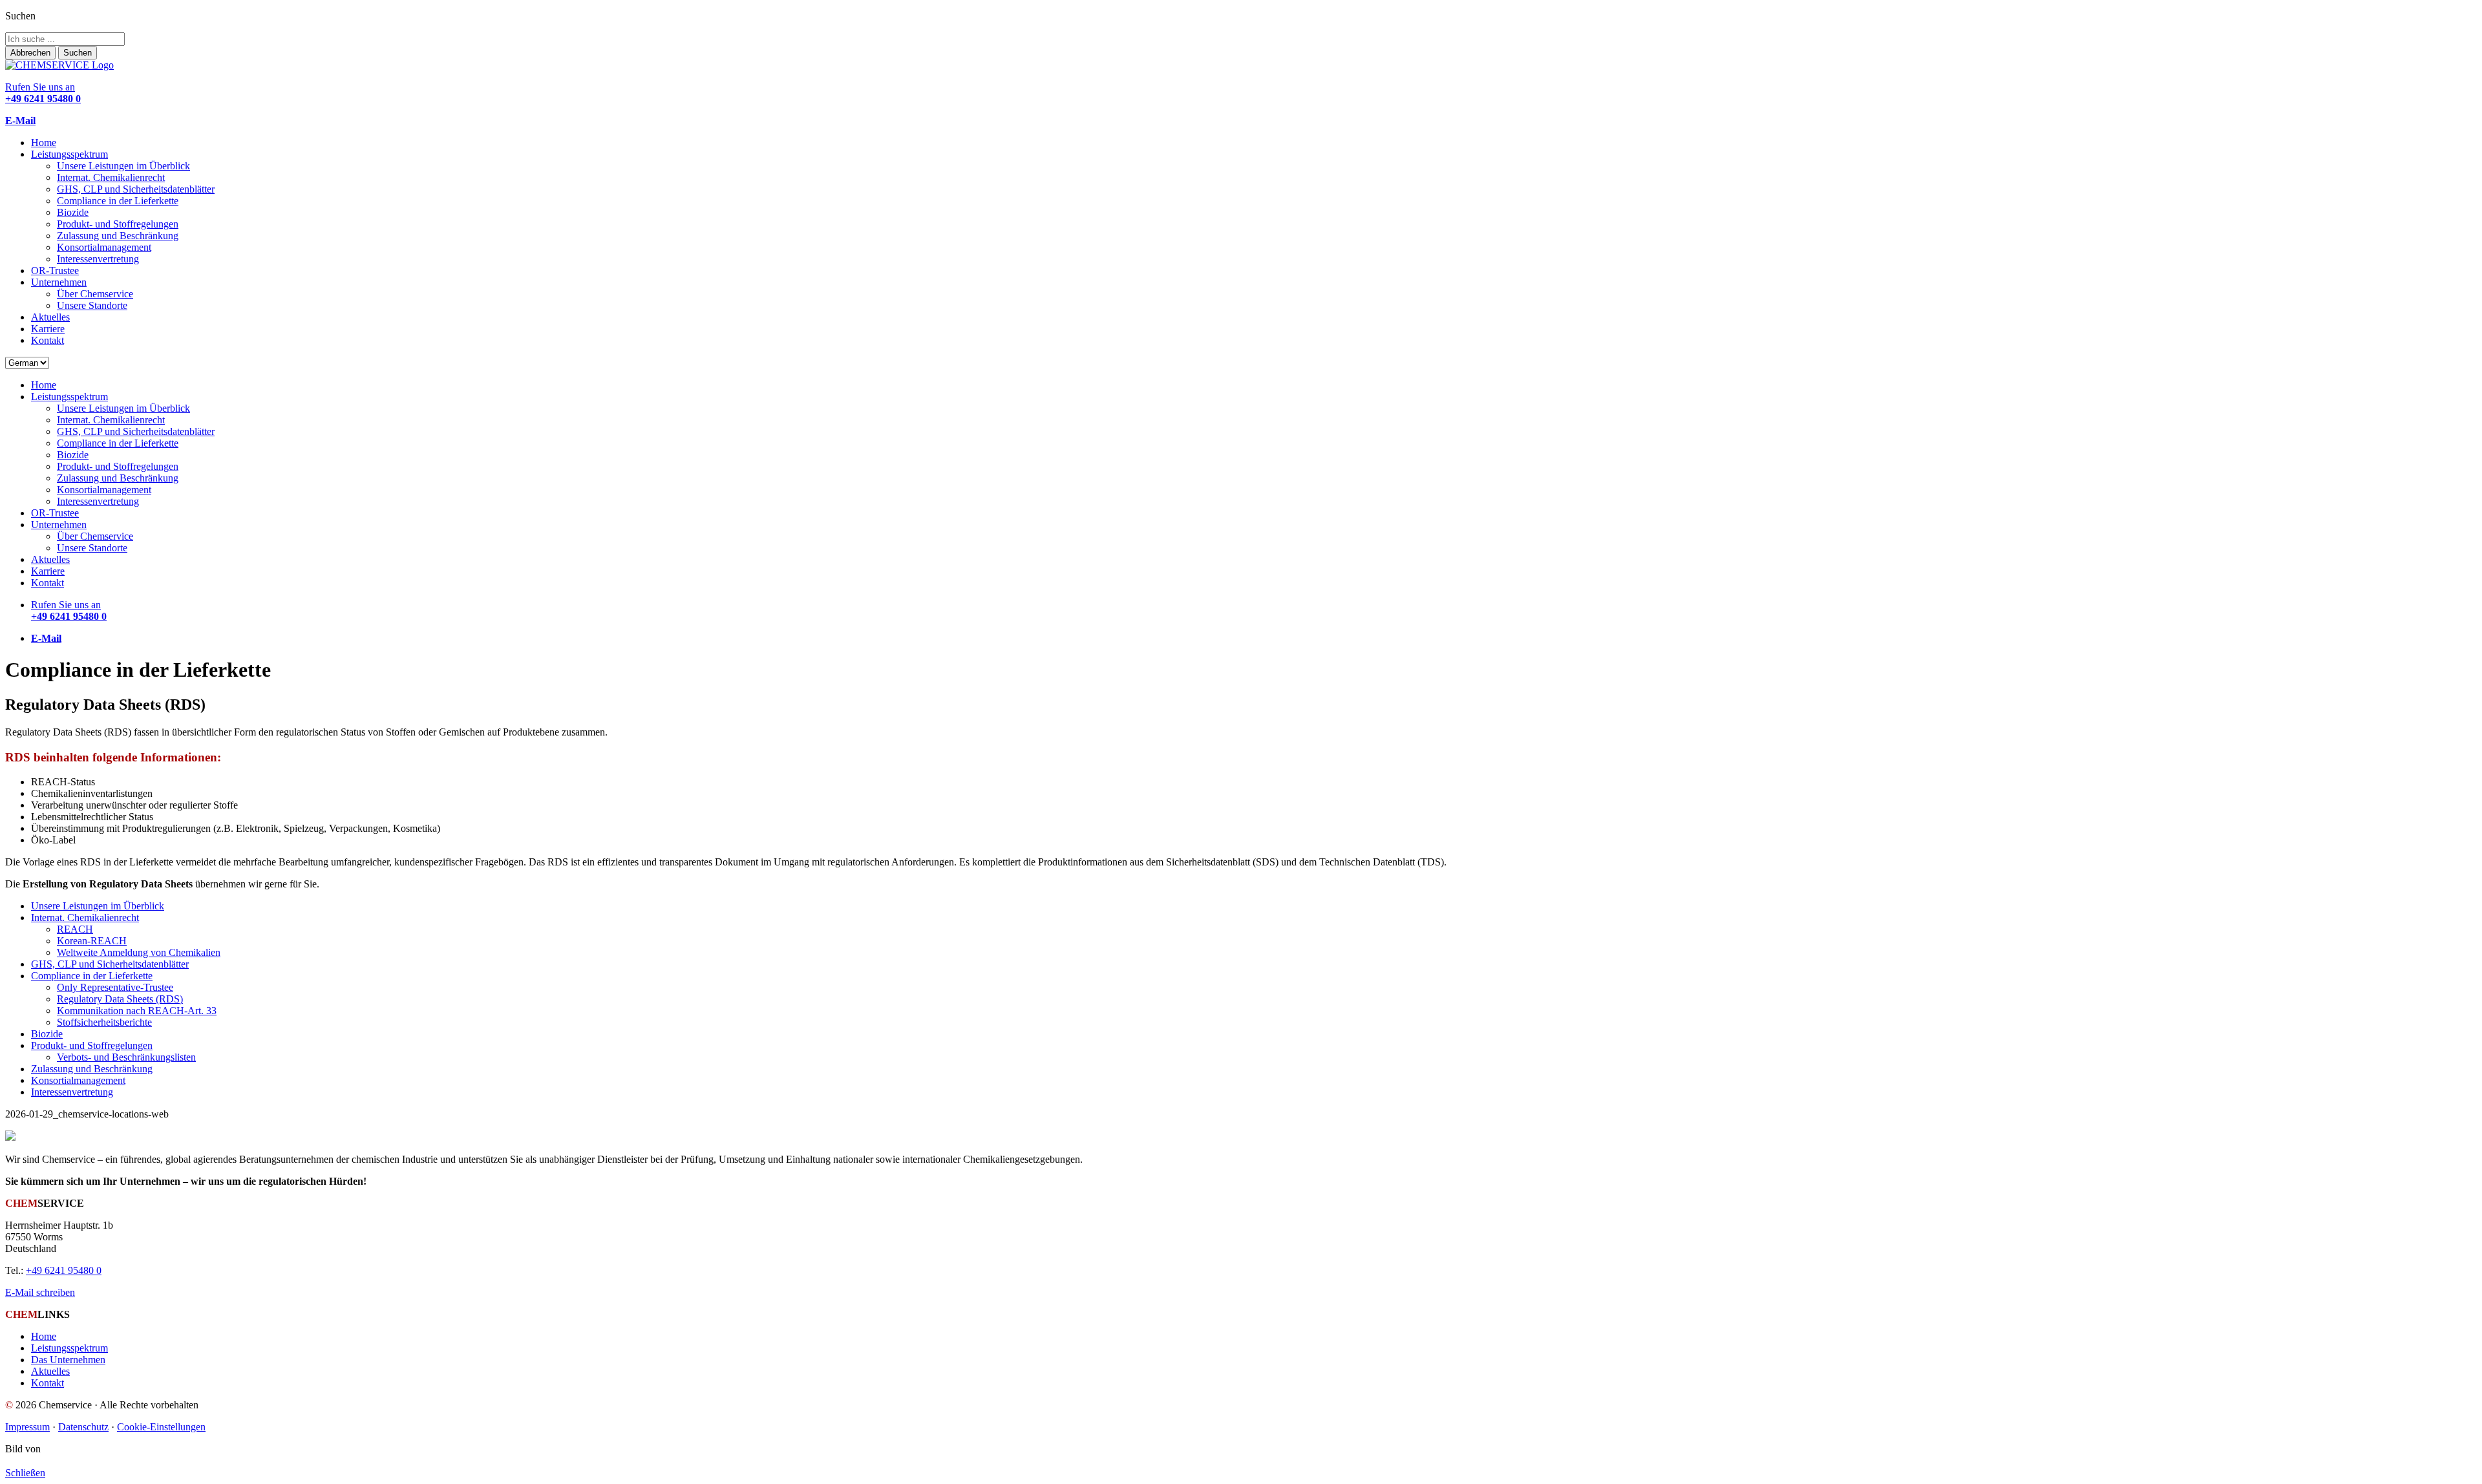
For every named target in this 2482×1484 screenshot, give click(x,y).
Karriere (48, 329)
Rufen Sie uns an (43, 93)
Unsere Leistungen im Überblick (123, 166)
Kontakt (48, 340)
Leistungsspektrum (69, 154)
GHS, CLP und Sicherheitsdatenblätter (136, 189)
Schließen (25, 1473)
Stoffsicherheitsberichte (104, 1022)
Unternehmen (59, 282)
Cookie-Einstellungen (161, 1427)
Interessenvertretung (98, 259)
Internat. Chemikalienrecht (111, 177)
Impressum (27, 1427)
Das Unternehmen (68, 1360)
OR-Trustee (55, 270)
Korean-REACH (92, 941)
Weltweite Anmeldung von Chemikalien (139, 952)
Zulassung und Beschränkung (118, 236)
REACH (75, 929)
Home (44, 143)
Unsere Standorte (92, 305)
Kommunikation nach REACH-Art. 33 (137, 1011)
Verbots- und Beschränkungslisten (126, 1057)
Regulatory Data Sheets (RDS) (120, 999)
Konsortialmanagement (104, 247)
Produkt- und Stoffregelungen (118, 224)
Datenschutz (83, 1427)
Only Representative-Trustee (115, 987)
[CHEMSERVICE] (59, 65)
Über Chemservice (95, 294)
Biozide (73, 212)
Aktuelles (50, 317)
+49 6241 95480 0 (64, 1270)
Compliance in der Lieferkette (118, 201)
